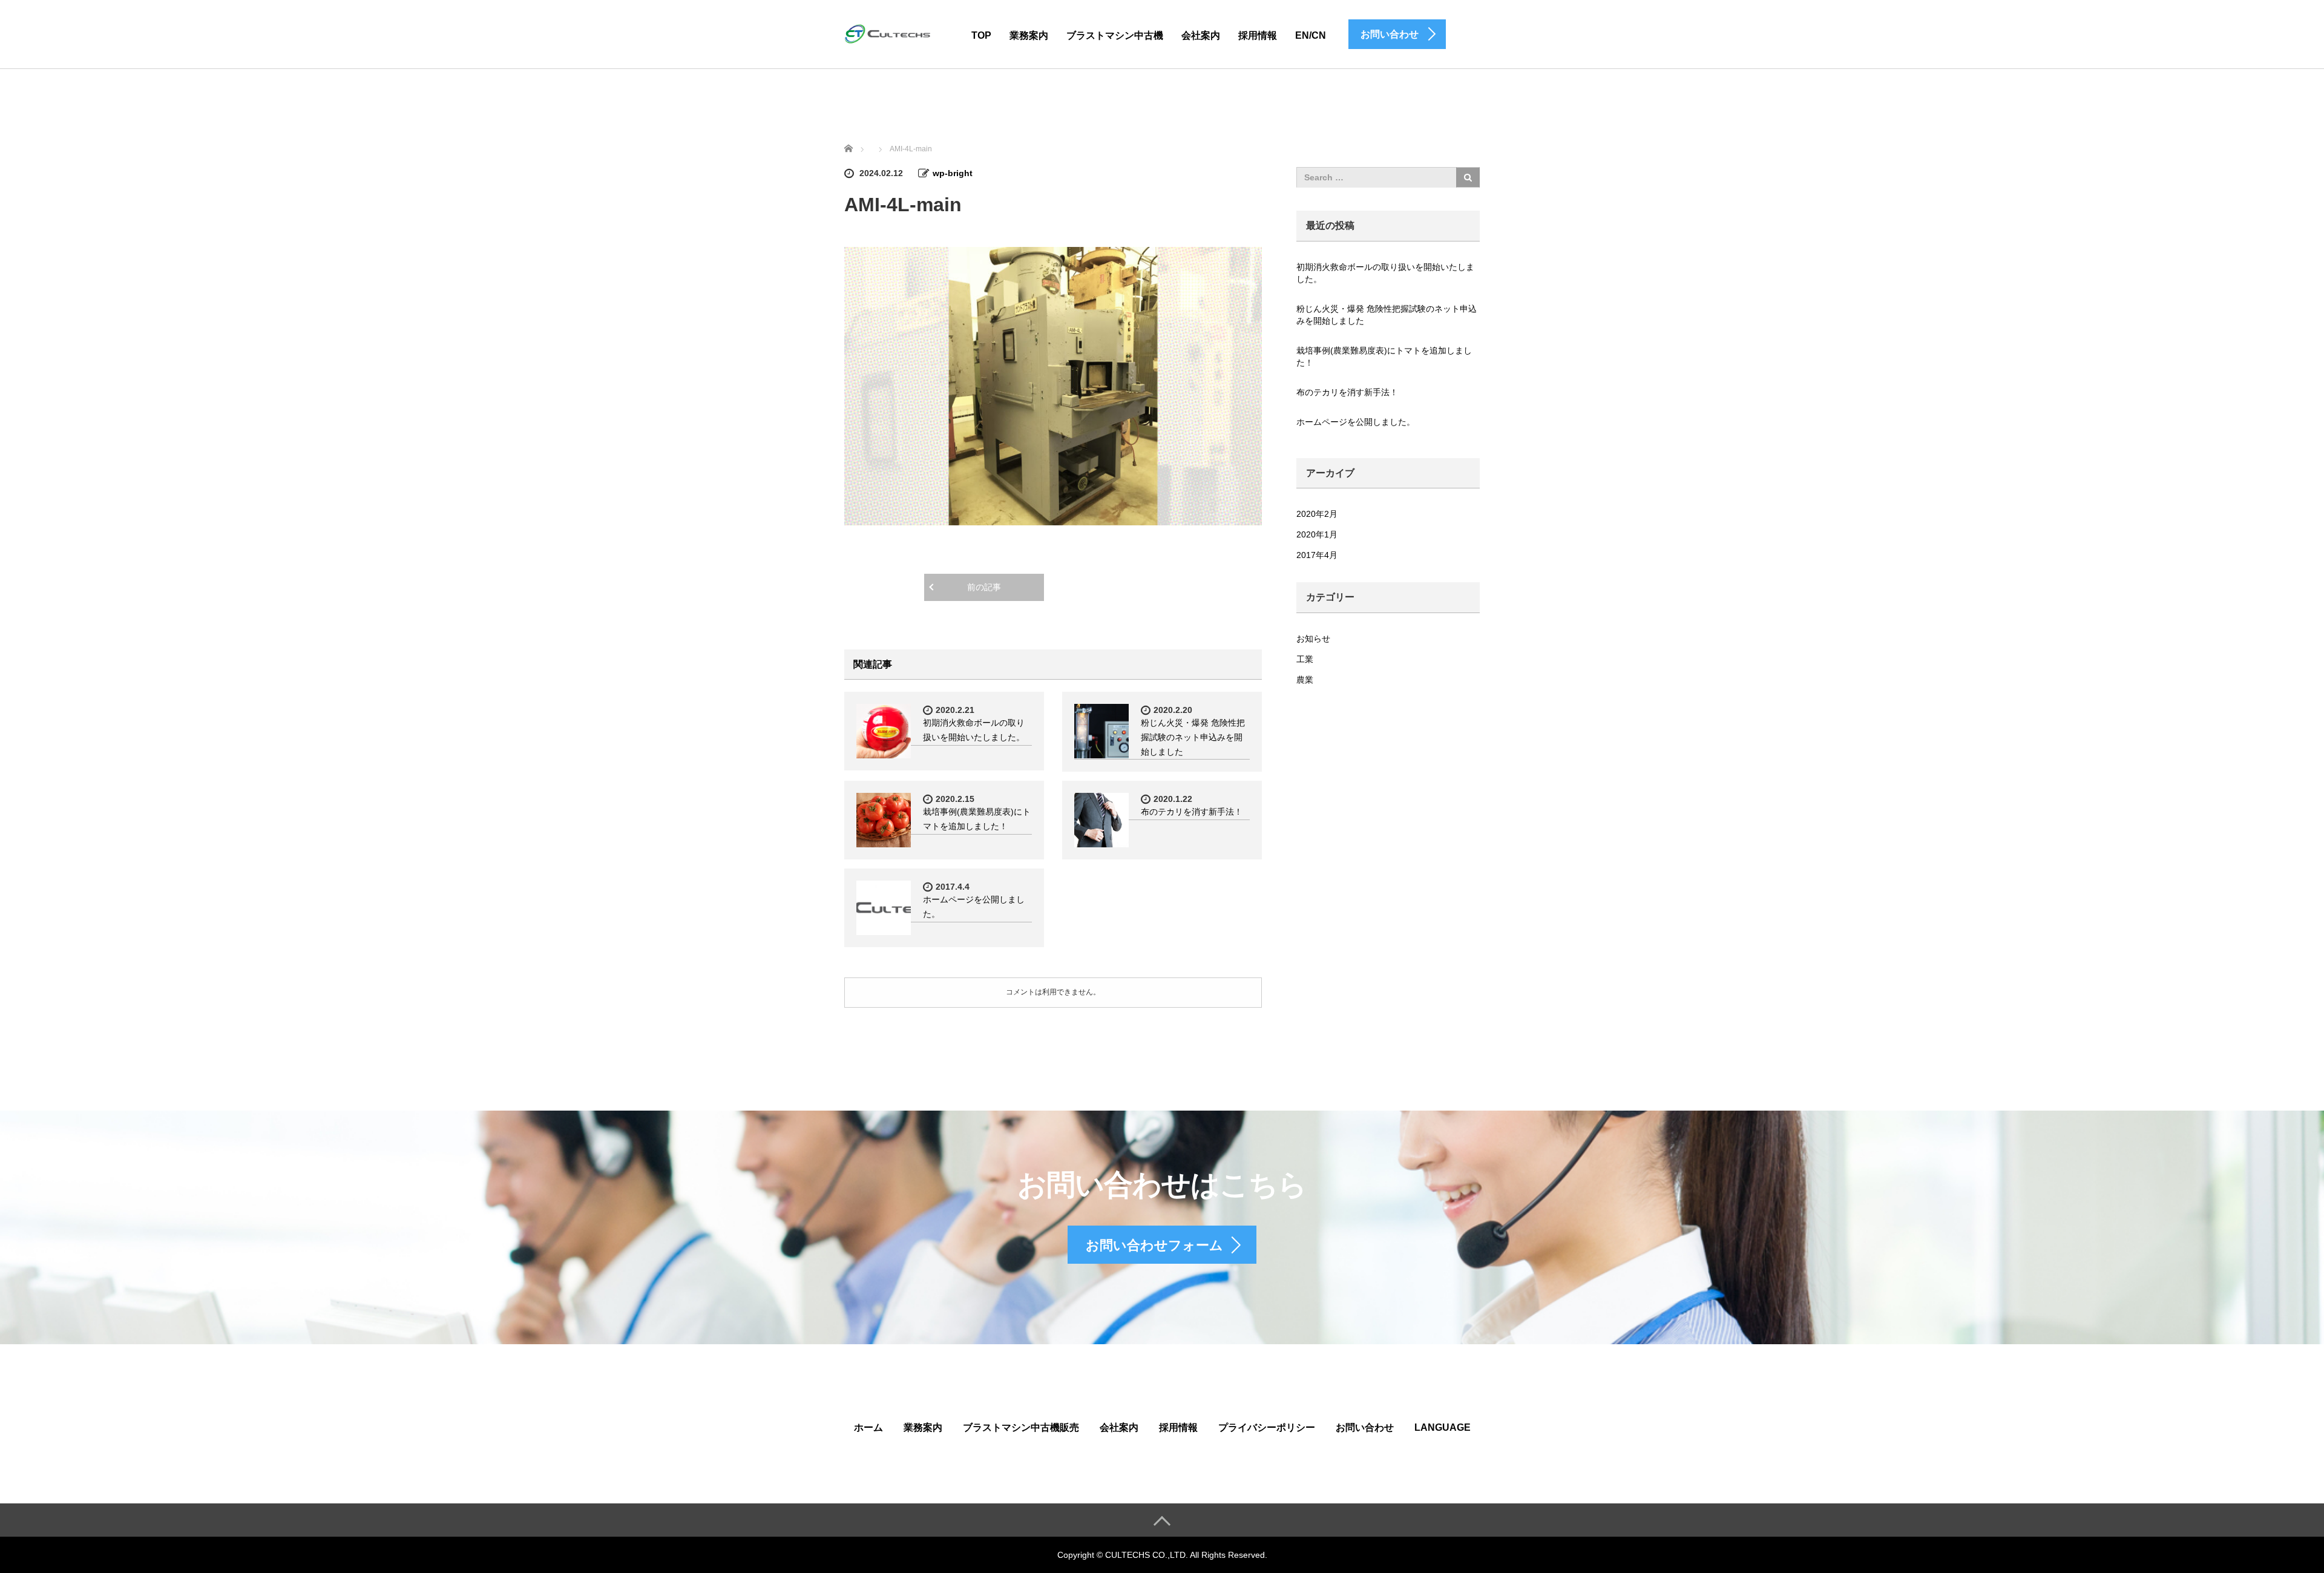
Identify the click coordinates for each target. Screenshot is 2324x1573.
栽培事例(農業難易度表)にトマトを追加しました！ (1384, 356)
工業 (1305, 659)
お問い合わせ (1365, 1427)
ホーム (868, 1427)
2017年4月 (1317, 555)
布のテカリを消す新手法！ (1192, 812)
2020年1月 (1317, 534)
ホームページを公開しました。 (1356, 422)
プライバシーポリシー (1267, 1427)
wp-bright (953, 173)
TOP (981, 35)
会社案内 (1201, 35)
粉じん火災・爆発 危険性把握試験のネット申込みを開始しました (1193, 737)
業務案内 (1029, 35)
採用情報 (1258, 35)
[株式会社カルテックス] (890, 34)
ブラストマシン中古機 (1115, 35)
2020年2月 (1317, 514)
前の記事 (984, 587)
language (1443, 1427)
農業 (1305, 680)
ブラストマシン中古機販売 (1021, 1427)
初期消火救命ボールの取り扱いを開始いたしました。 (1385, 273)
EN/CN (1311, 35)
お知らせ (1313, 639)
